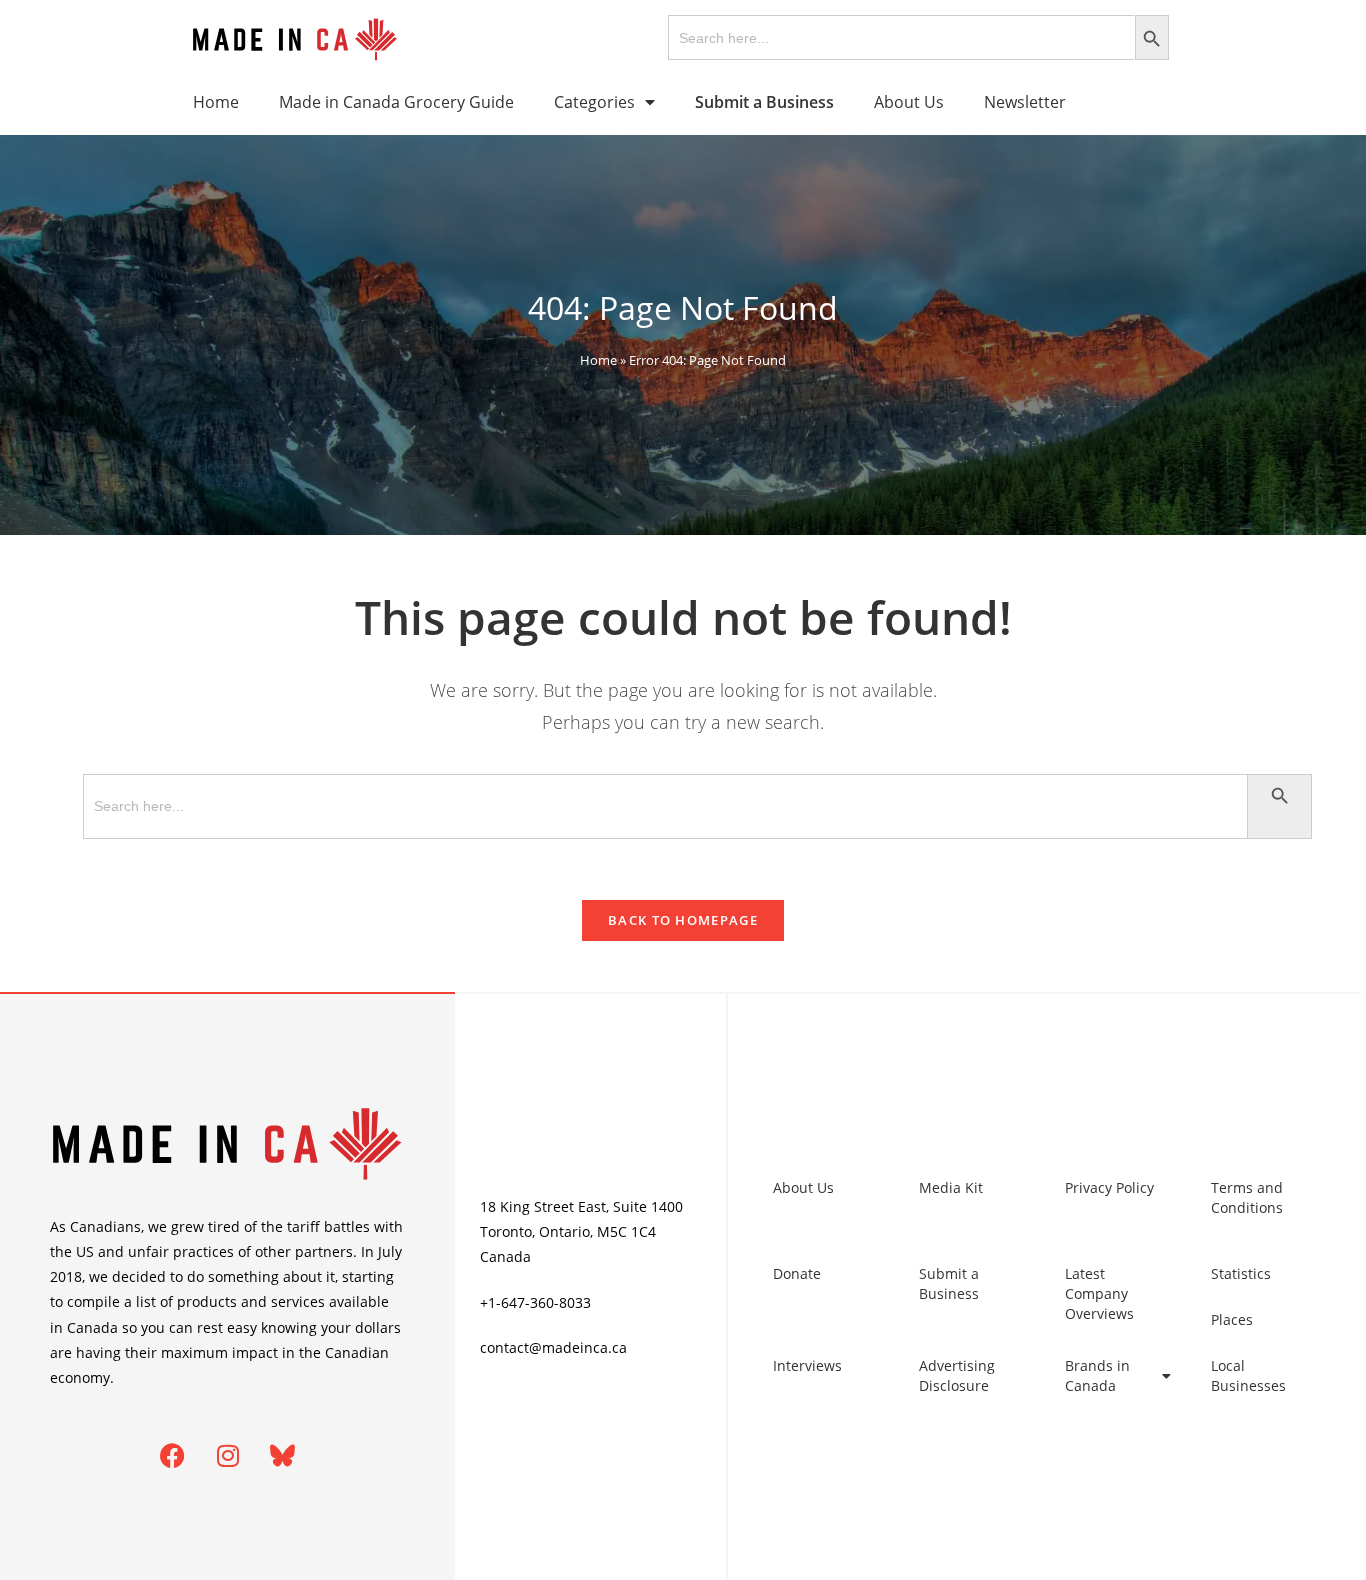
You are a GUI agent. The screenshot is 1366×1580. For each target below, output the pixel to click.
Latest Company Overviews (1099, 1293)
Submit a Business (949, 1283)
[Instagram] (228, 1455)
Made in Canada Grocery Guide (396, 102)
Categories (594, 102)
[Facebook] (173, 1455)
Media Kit (951, 1187)
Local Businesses (1248, 1375)
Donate (797, 1273)
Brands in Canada (1097, 1375)
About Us (909, 102)
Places (1232, 1319)
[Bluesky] (283, 1455)
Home (216, 102)
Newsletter (1025, 102)
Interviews (807, 1365)
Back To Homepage (683, 920)
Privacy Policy (1109, 1187)
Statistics (1241, 1273)
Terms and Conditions (1247, 1197)
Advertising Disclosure (957, 1375)
